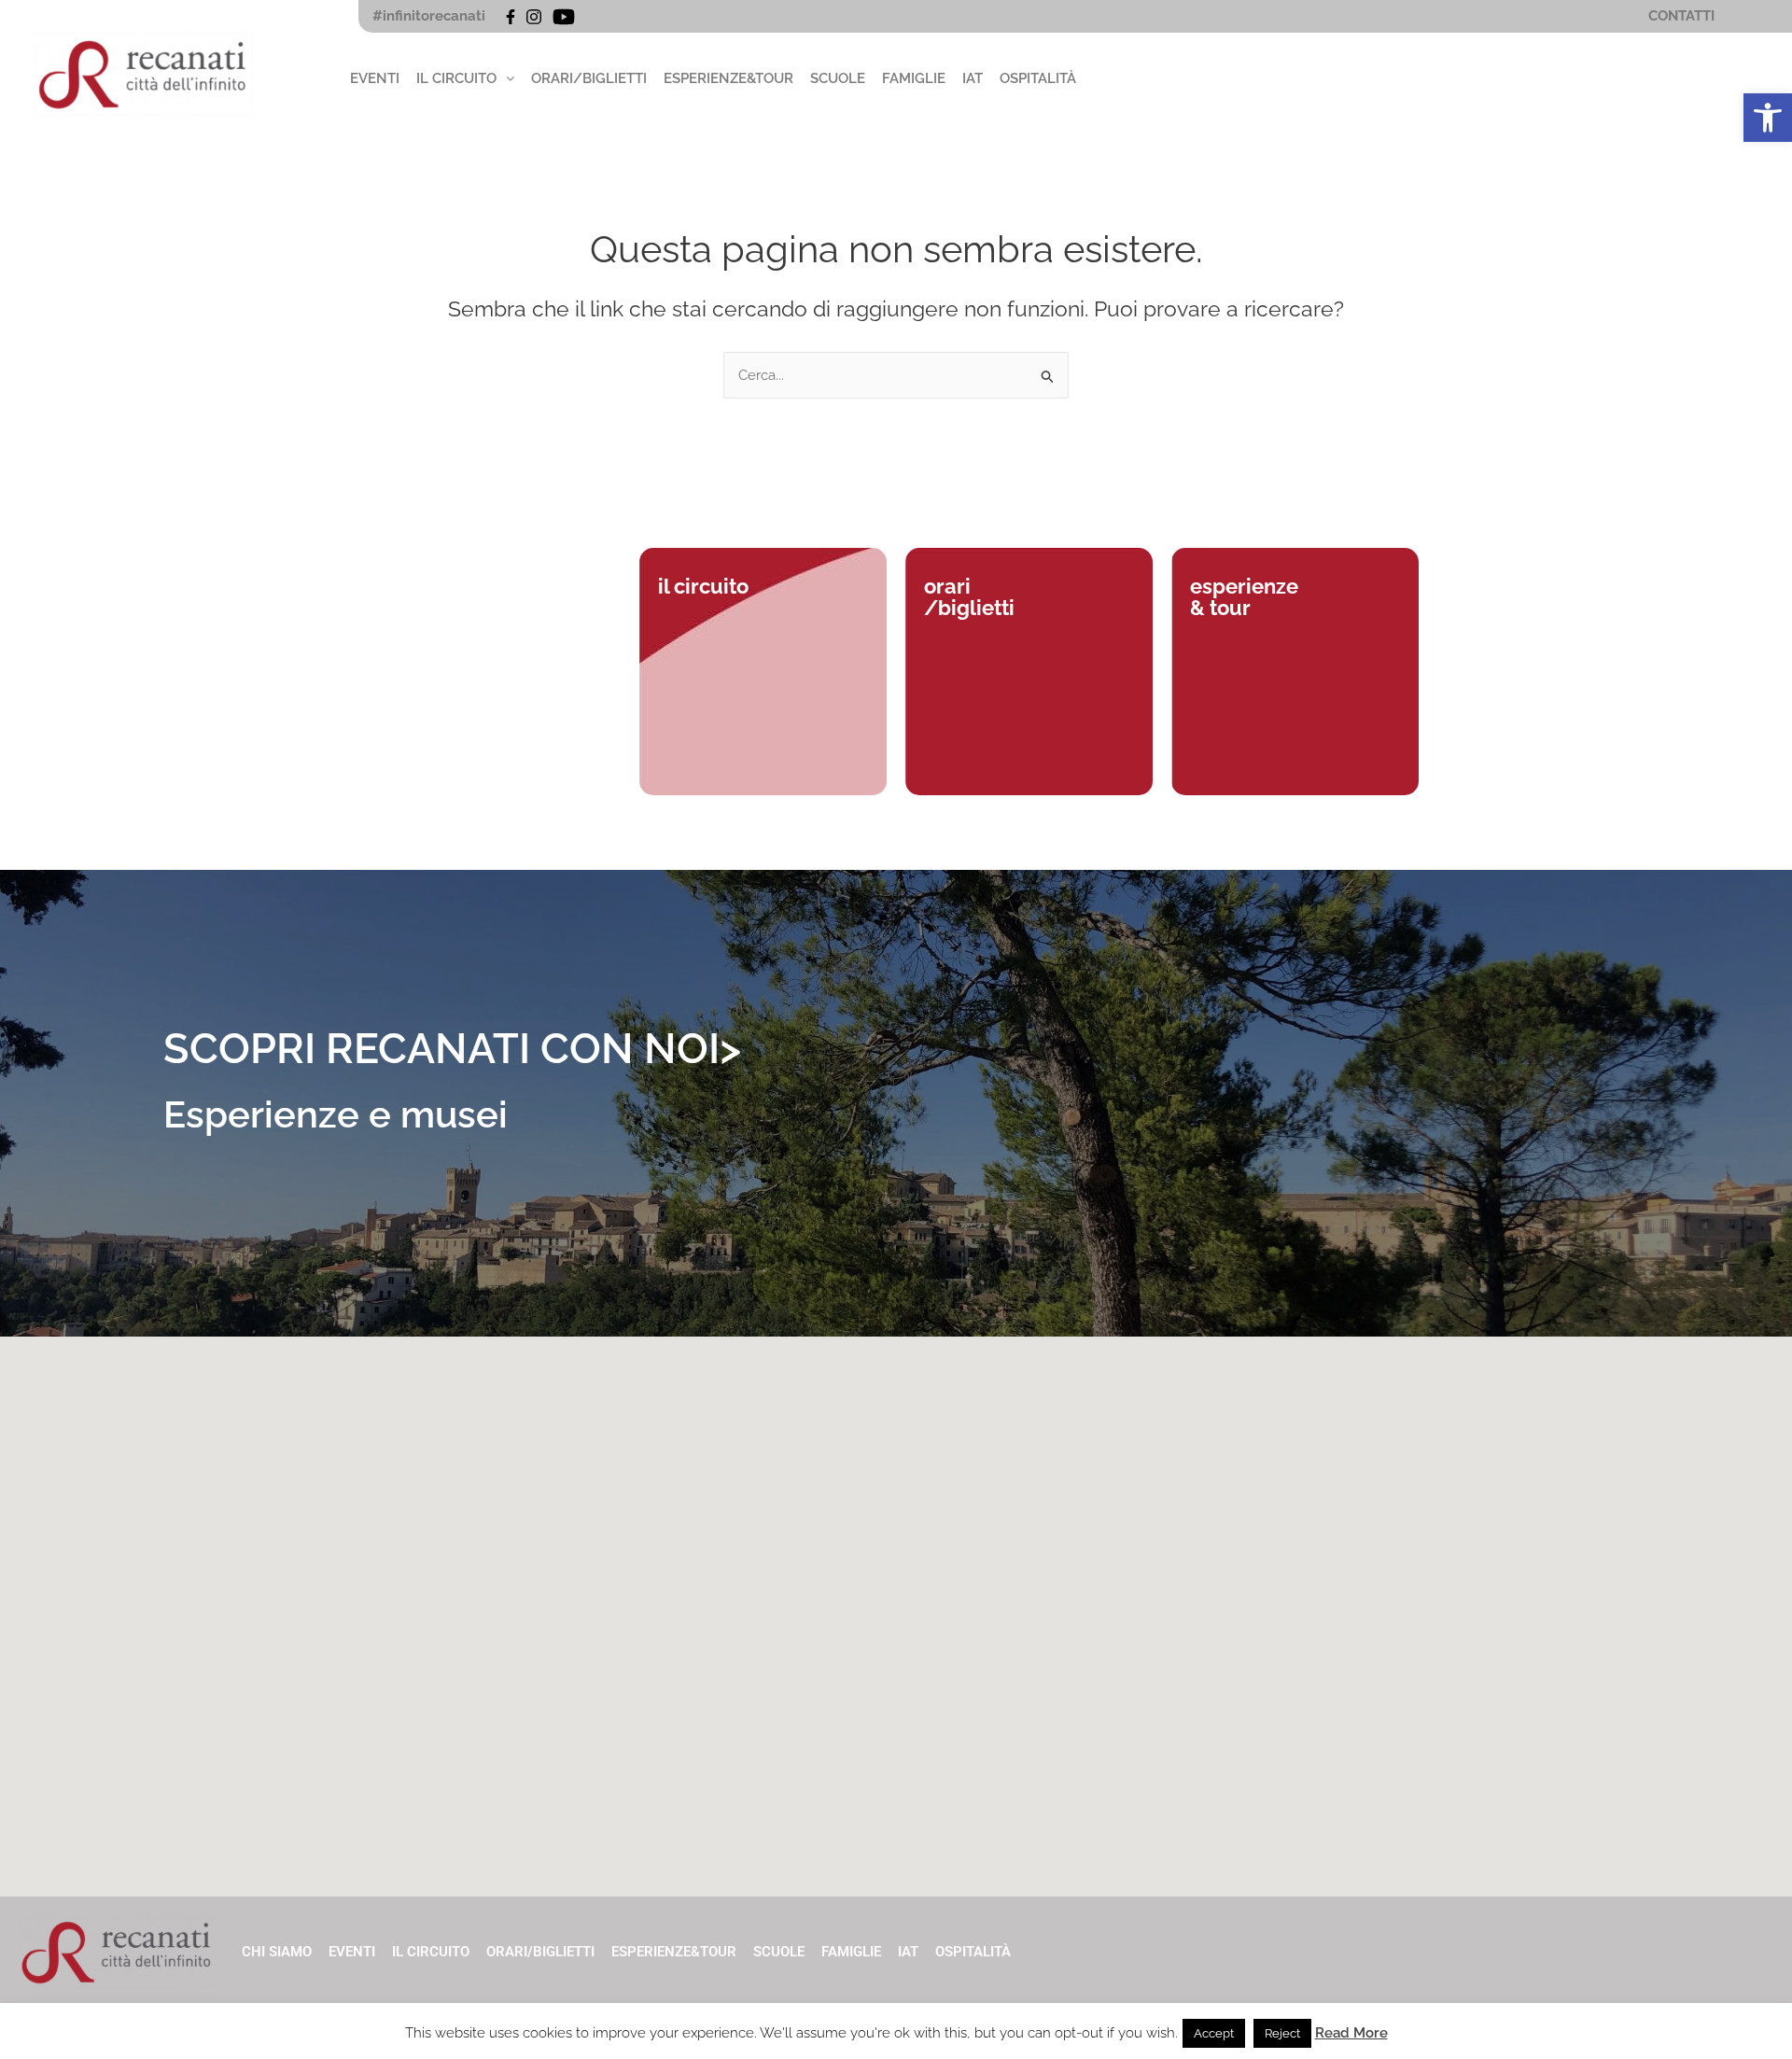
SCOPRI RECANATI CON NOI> (452, 1049)
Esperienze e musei (336, 1114)
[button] (1768, 118)
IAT (973, 78)
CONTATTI (1681, 16)
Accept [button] (1214, 2033)
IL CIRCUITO (456, 78)
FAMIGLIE (914, 78)
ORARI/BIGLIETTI (589, 78)
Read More (1351, 2033)
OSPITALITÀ (1038, 78)
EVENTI (375, 78)
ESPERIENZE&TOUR (728, 78)
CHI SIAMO (277, 1952)
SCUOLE (838, 78)
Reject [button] (1282, 2033)
